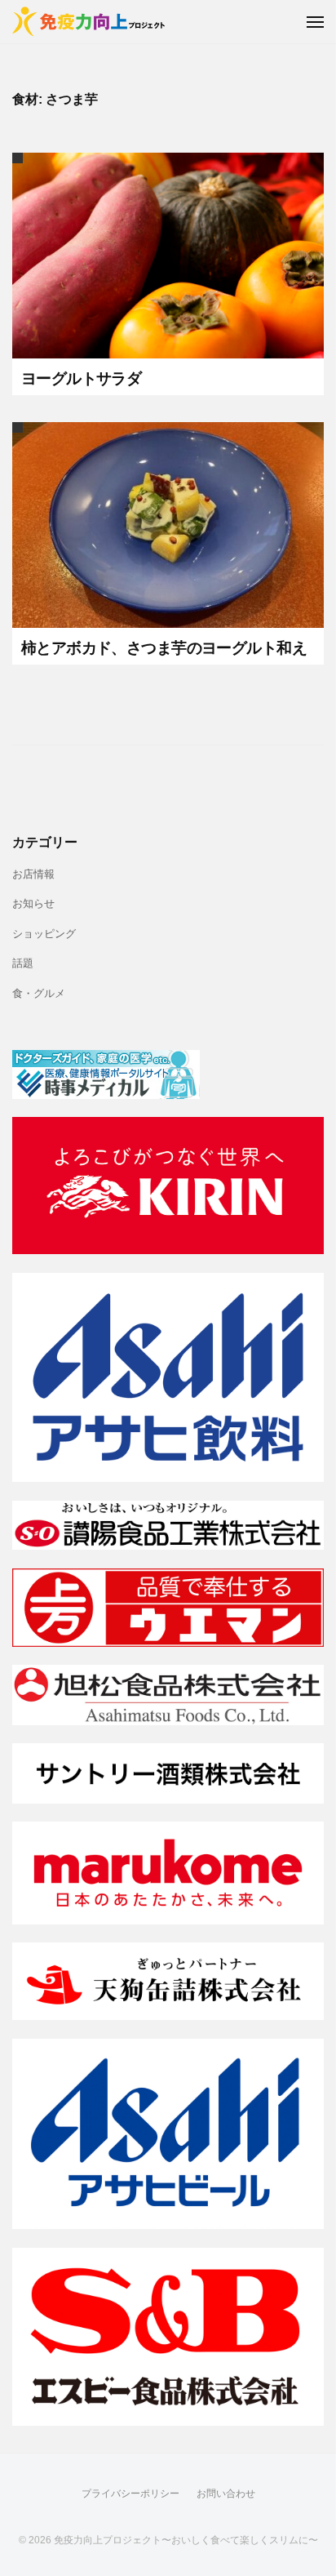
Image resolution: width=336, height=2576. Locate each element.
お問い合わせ (226, 2494)
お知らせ (33, 904)
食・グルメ (39, 994)
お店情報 (33, 874)
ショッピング (44, 934)
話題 (23, 963)
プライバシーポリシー (130, 2494)
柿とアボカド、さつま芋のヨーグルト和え (164, 648)
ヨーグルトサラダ (81, 378)
